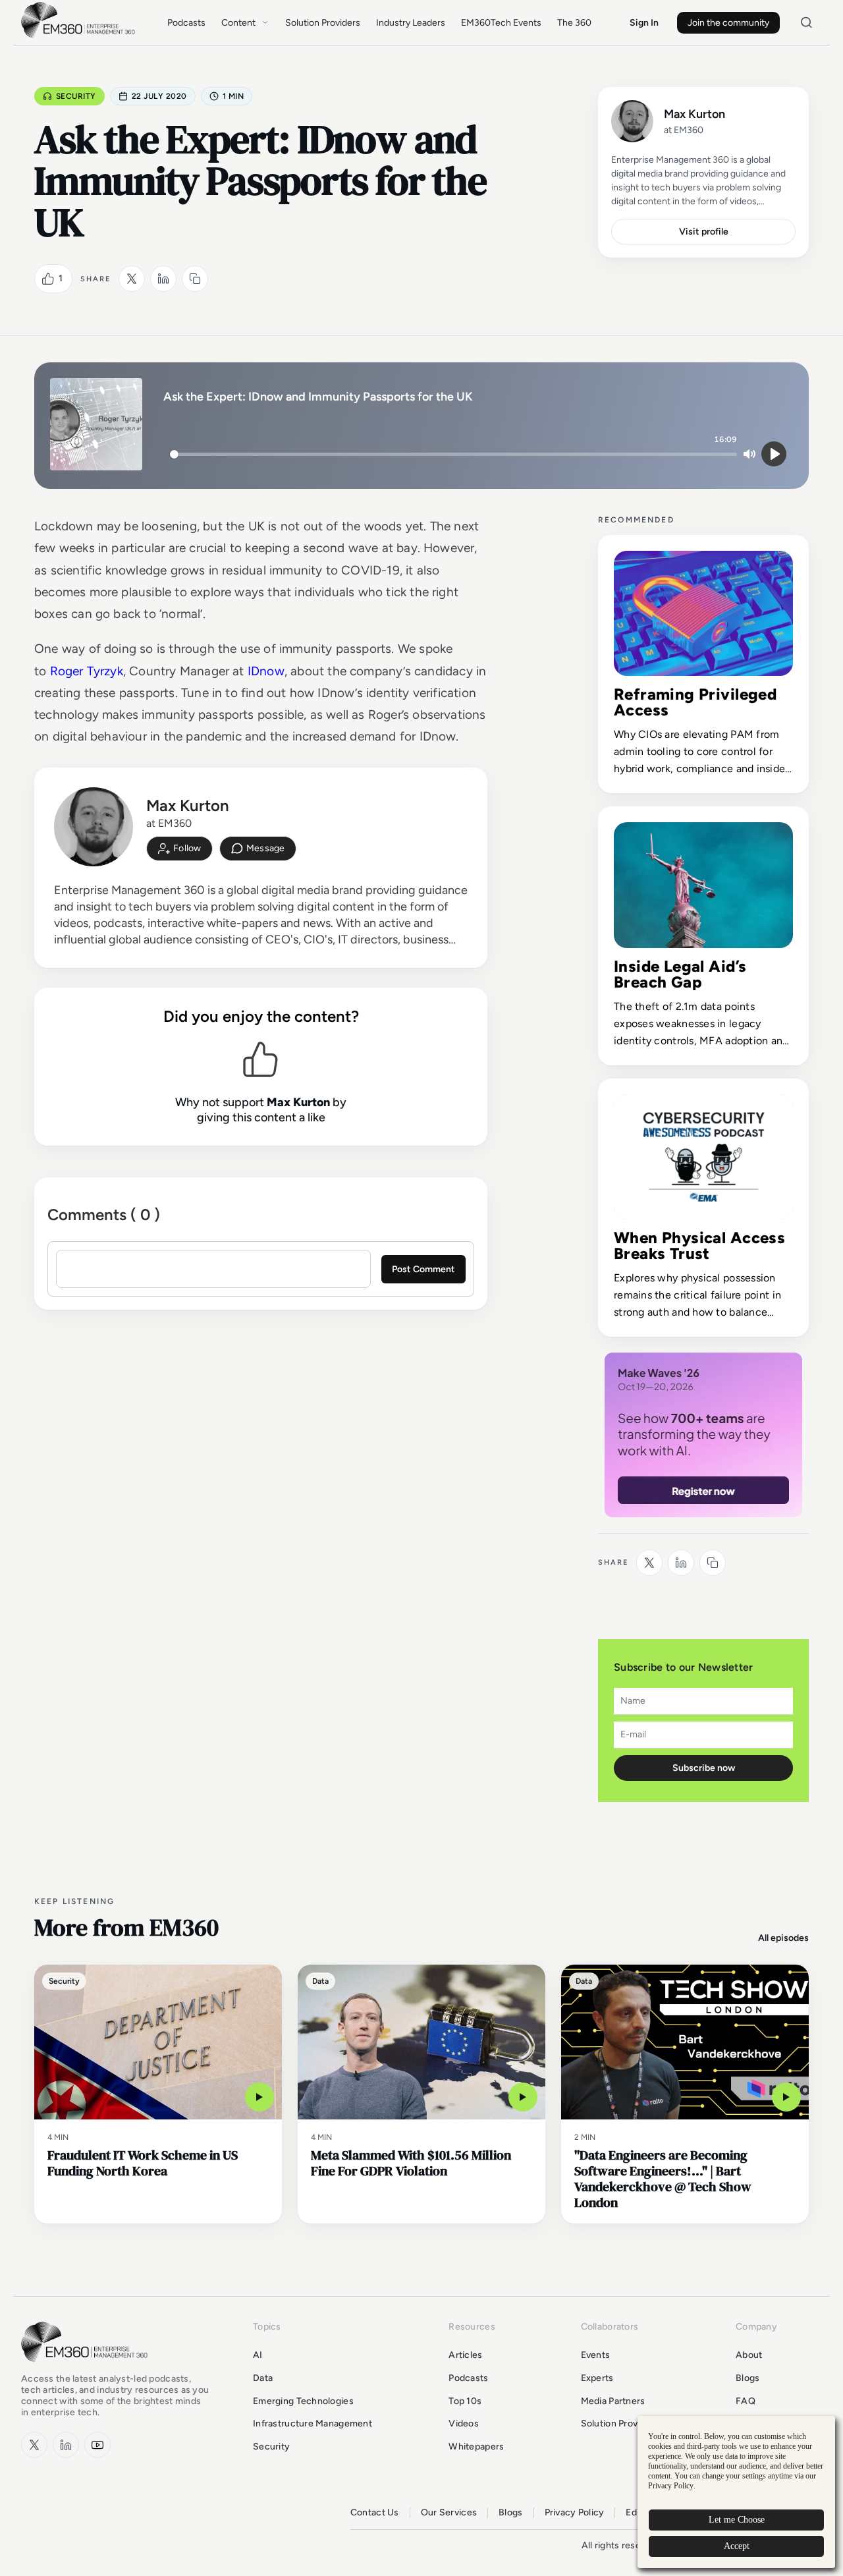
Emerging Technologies (303, 2401)
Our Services (449, 2513)
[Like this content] (48, 279)
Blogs (748, 2378)
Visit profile (704, 232)
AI (258, 2355)
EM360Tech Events (501, 23)
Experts (597, 2378)
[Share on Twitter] (132, 279)
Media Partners (613, 2401)
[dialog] (736, 2492)
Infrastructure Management (313, 2423)
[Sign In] (179, 849)
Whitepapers (476, 2447)
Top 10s (465, 2401)
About (749, 2355)
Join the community (728, 23)
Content (238, 23)
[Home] (80, 37)
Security (76, 96)
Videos (464, 2423)
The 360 (574, 23)
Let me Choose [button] (737, 2520)
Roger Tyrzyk (87, 671)
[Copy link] (195, 279)
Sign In (644, 23)
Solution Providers (323, 23)
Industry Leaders (411, 23)
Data (263, 2378)
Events (596, 2355)
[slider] (453, 454)
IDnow (266, 671)
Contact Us (375, 2513)
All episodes (783, 1938)
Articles (465, 2355)
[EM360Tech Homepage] (87, 2368)
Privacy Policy (575, 2513)
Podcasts (186, 23)
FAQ (746, 2401)
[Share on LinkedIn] (163, 279)
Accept (737, 2546)
